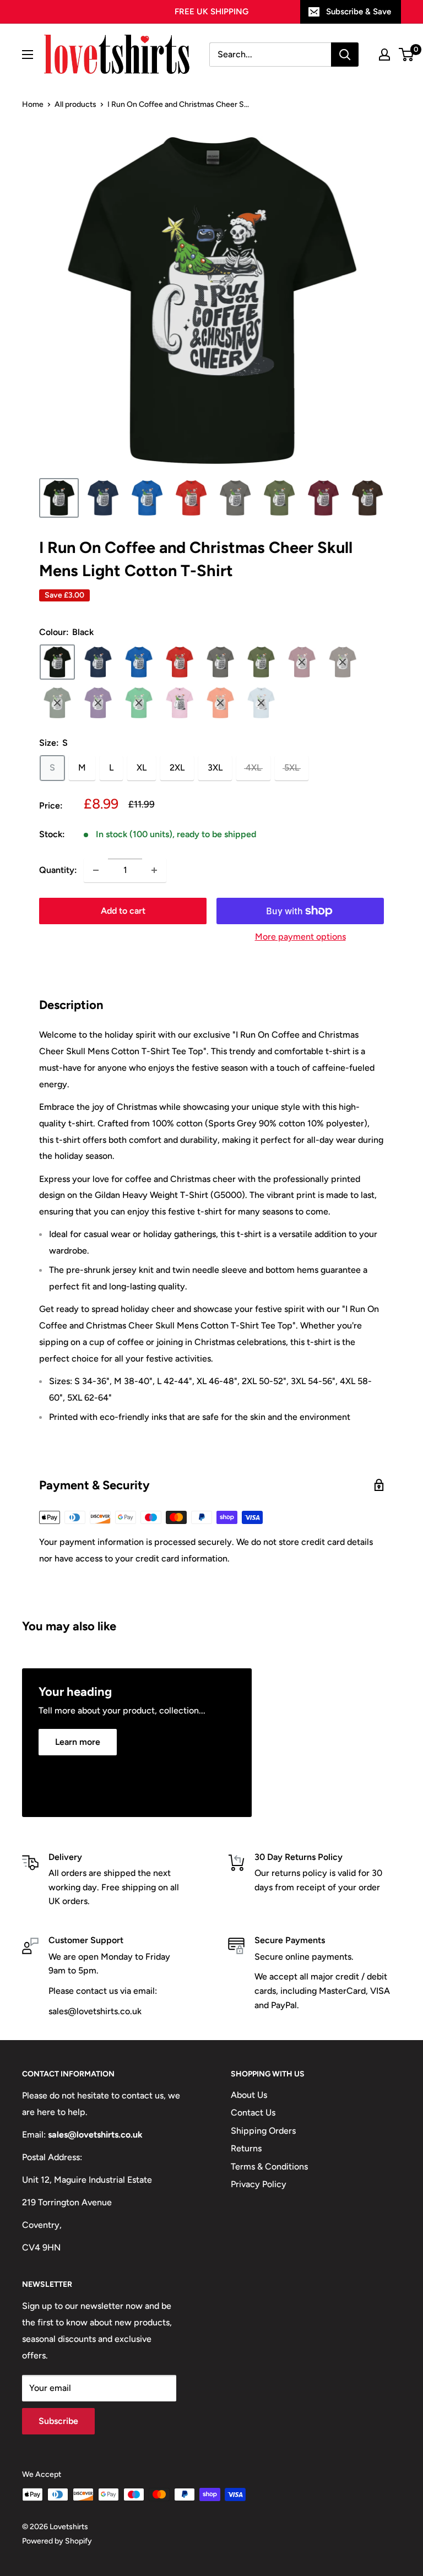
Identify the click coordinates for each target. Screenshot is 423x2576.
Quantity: (58, 870)
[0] (407, 55)
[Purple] (98, 703)
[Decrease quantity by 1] (96, 870)
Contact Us (253, 2113)
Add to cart (123, 911)
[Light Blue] (261, 703)
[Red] (180, 662)
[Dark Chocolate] (343, 662)
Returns (246, 2148)
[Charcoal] (220, 662)
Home (33, 104)
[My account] (384, 55)
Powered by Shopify (57, 2541)
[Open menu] (28, 55)
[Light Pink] (180, 703)
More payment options (300, 937)
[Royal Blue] (139, 662)
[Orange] (220, 703)
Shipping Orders (263, 2131)
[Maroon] (302, 662)
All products (75, 104)
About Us (249, 2095)
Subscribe (58, 2421)
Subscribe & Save (359, 12)
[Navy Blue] (98, 662)
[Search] (345, 55)
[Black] (57, 662)
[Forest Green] (57, 703)
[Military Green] (261, 662)
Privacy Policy (259, 2184)
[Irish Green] (139, 703)
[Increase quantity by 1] (154, 870)
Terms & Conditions (269, 2166)
